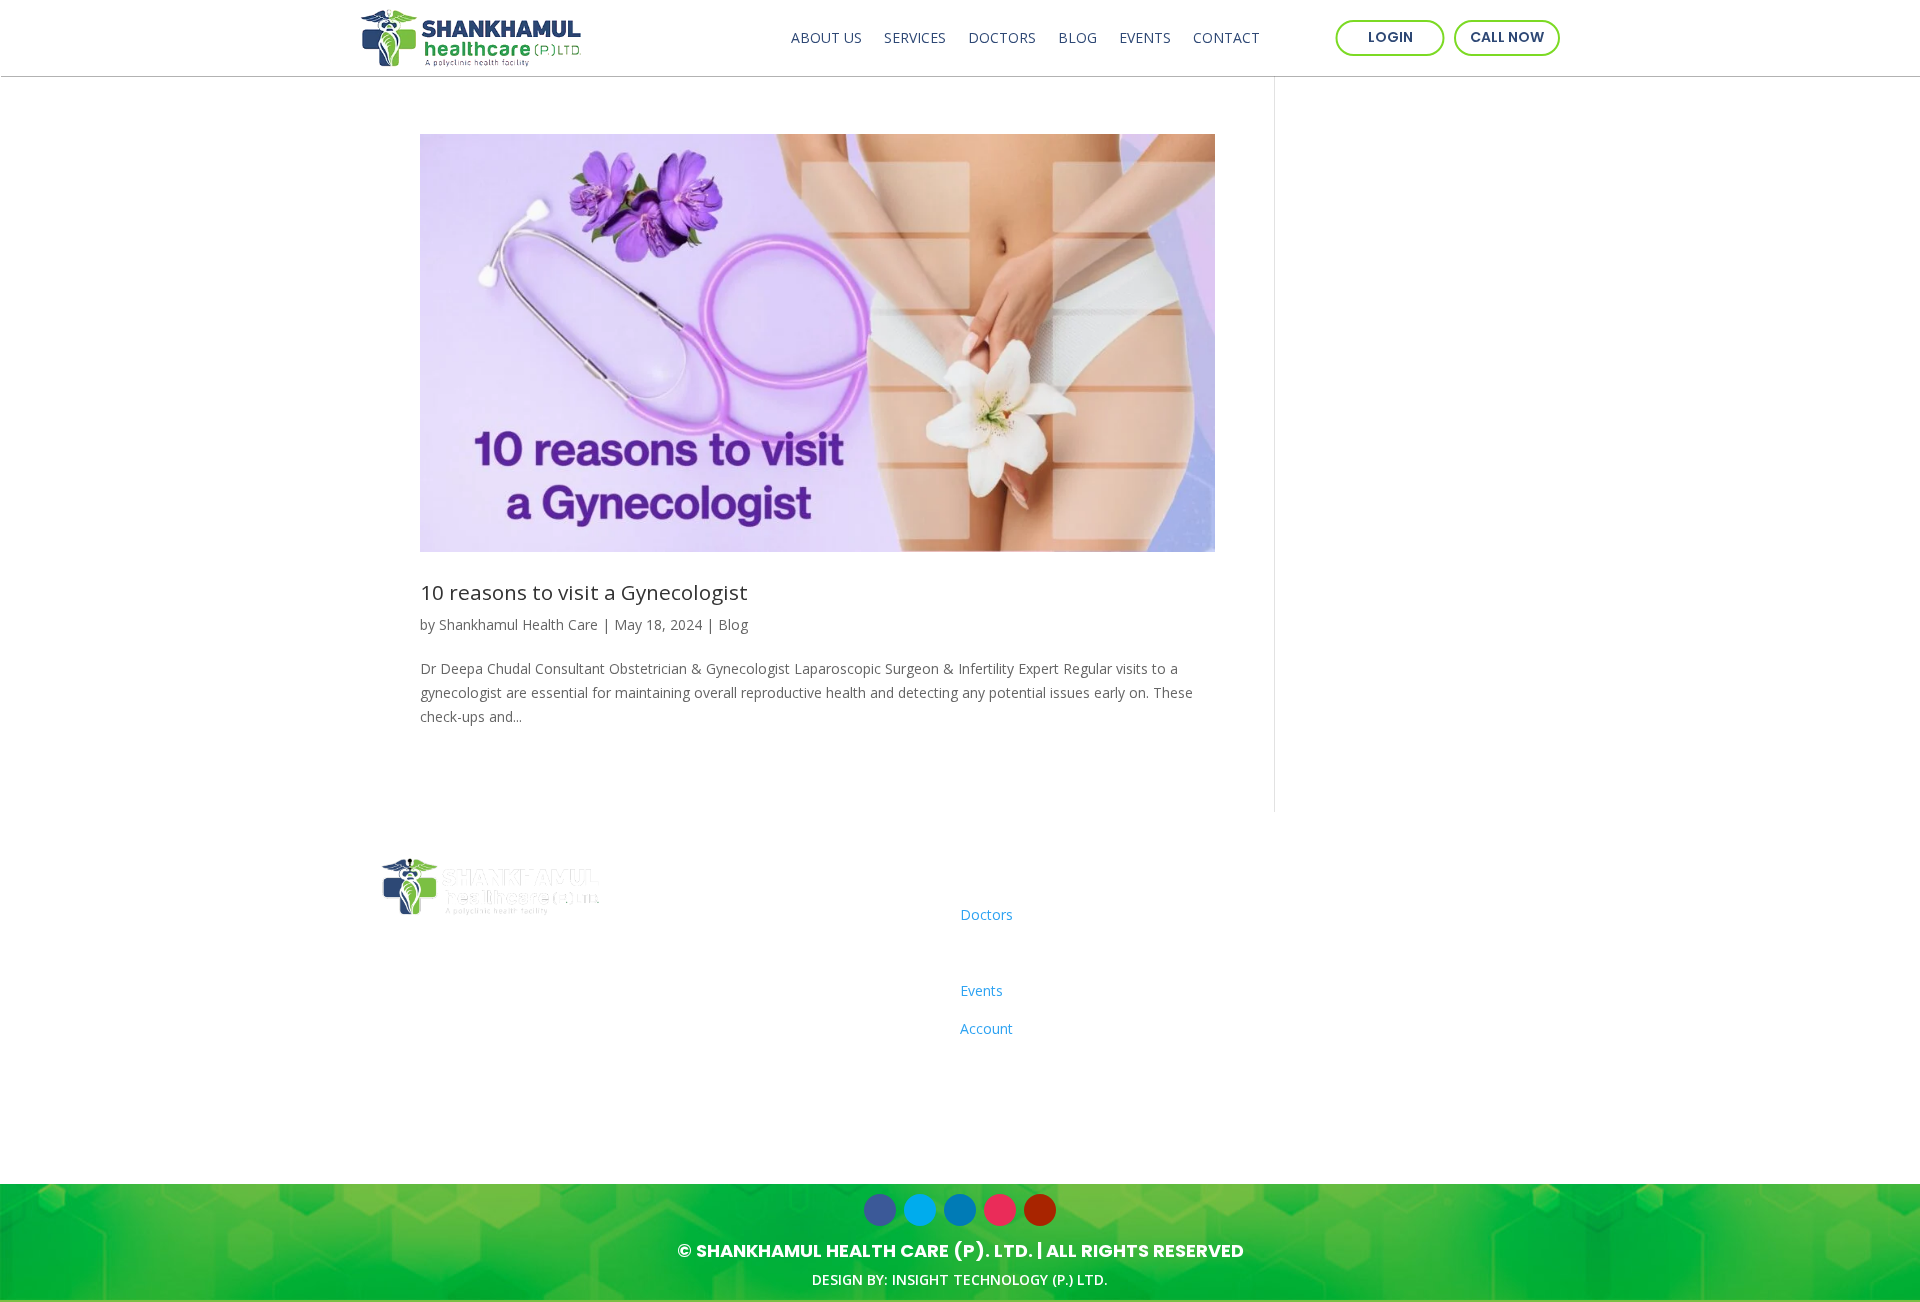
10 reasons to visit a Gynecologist (584, 592)
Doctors (1002, 37)
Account (986, 1028)
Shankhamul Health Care (518, 624)
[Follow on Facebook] (880, 1210)
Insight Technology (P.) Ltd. (1000, 1279)
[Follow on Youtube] (1040, 1210)
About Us (826, 37)
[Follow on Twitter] (920, 1210)
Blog (1077, 37)
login (1390, 37)
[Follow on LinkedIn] (960, 1210)
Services (915, 37)
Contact (1226, 37)
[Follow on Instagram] (1000, 1210)
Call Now (1507, 37)
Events (1145, 37)
